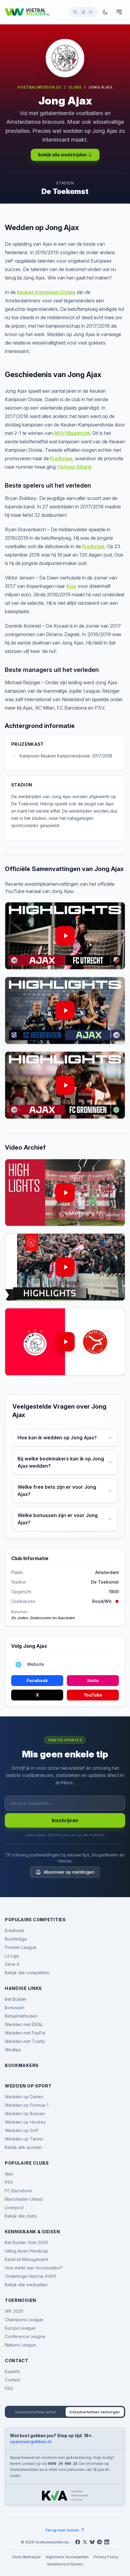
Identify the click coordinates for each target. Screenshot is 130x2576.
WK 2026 (14, 2311)
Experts (12, 2371)
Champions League (24, 2320)
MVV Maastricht (72, 433)
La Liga (12, 1956)
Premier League (21, 1947)
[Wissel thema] (105, 12)
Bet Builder (16, 1999)
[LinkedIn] (107, 2542)
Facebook (37, 1680)
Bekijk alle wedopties (26, 2285)
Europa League (20, 2328)
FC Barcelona (18, 2191)
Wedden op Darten (24, 2097)
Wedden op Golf (21, 2130)
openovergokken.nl (31, 2442)
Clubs (75, 87)
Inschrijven (65, 1820)
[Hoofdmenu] (119, 12)
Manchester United (24, 2199)
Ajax (71, 586)
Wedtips (13, 2050)
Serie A (12, 1964)
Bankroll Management (26, 2259)
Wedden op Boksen (25, 2114)
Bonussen (15, 2008)
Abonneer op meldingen (69, 1872)
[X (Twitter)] (85, 2542)
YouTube (93, 1695)
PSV (9, 2182)
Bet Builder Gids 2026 (26, 2242)
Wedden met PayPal (25, 2033)
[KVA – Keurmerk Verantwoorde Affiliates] (65, 2496)
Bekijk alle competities (27, 1973)
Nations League (20, 2345)
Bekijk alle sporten (23, 2147)
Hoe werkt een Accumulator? (34, 2268)
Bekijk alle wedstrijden (62, 155)
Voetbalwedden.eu (39, 87)
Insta (93, 1680)
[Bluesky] (92, 2542)
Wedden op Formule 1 (27, 2105)
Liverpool (14, 2208)
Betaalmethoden (21, 2016)
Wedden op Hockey (25, 2122)
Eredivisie (61, 458)
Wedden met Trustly (25, 2041)
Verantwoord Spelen (65, 2564)
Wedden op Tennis (24, 2139)
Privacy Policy (106, 2557)
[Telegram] (99, 2542)
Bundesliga (16, 1939)
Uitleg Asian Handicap (27, 2251)
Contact (13, 2380)
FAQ (9, 2388)
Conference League (25, 2336)
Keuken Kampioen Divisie (46, 292)
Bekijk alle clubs (21, 2216)
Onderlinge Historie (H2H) (31, 2276)
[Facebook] (78, 2542)
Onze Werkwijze (26, 2557)
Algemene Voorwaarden (67, 2557)
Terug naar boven (62, 2530)
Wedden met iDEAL (24, 2024)
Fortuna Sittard (75, 467)
